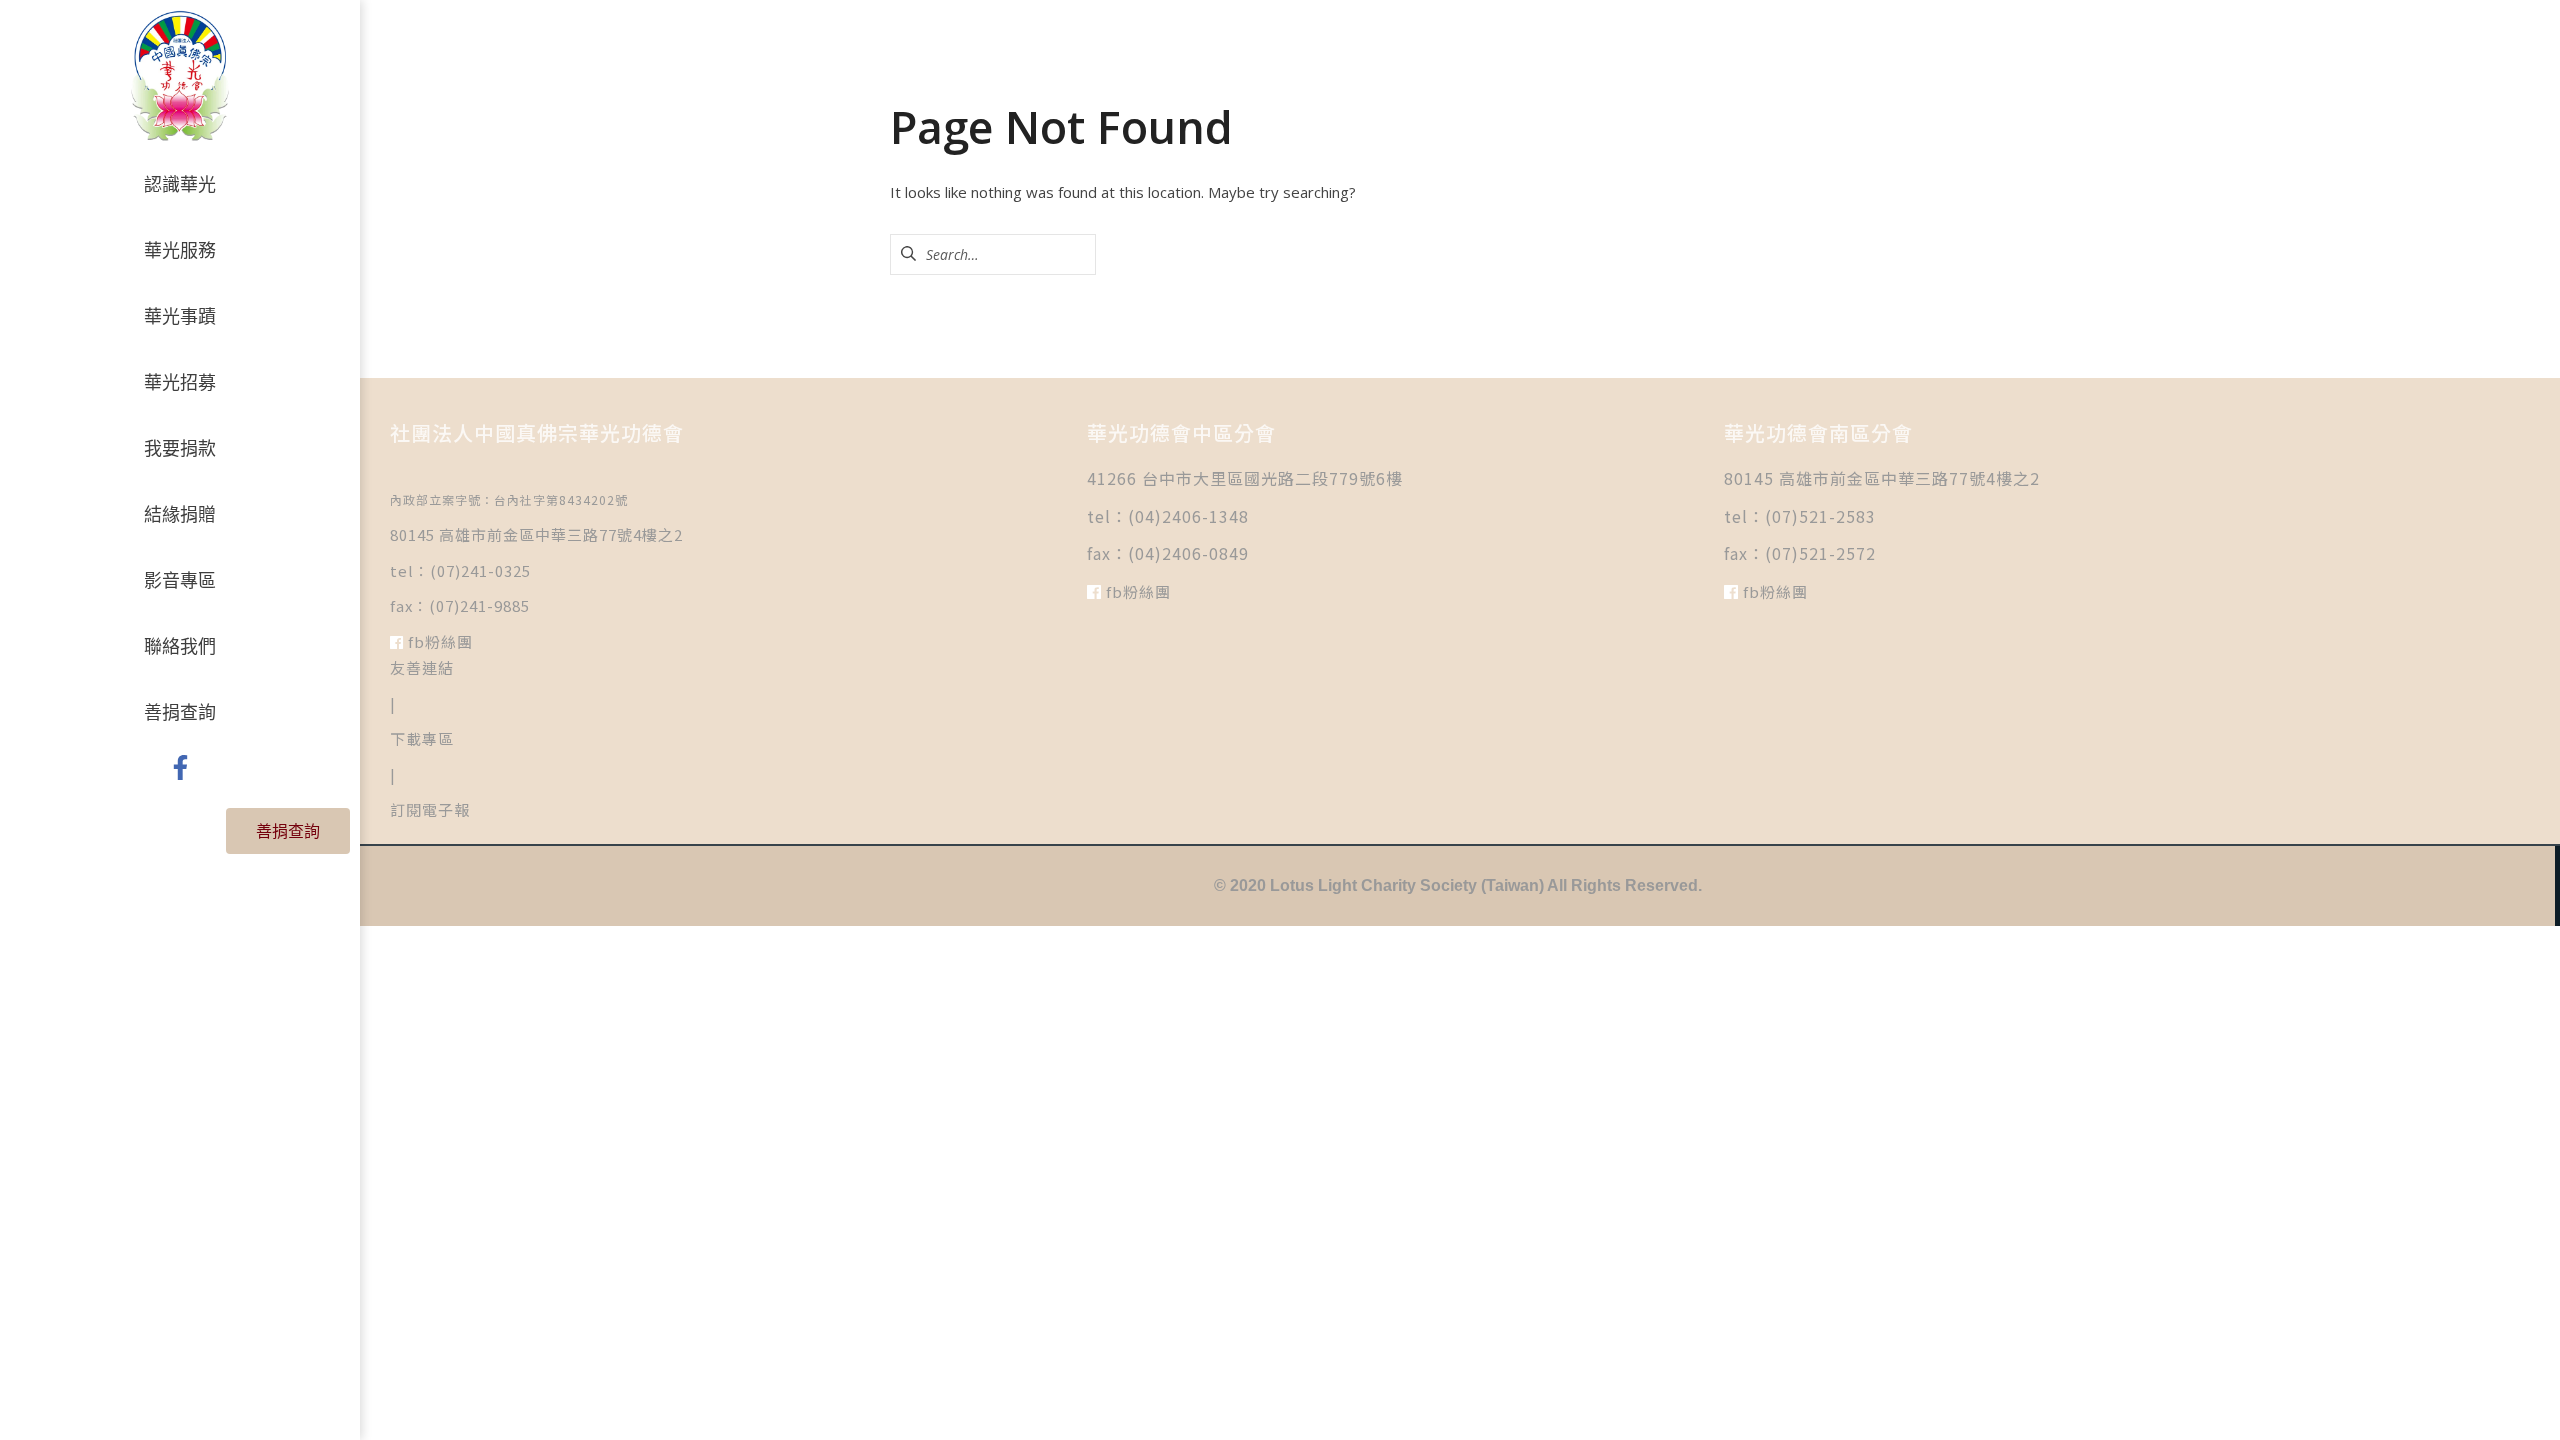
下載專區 (422, 738)
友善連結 (422, 667)
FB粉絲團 (438, 641)
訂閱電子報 (430, 809)
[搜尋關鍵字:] (993, 254)
